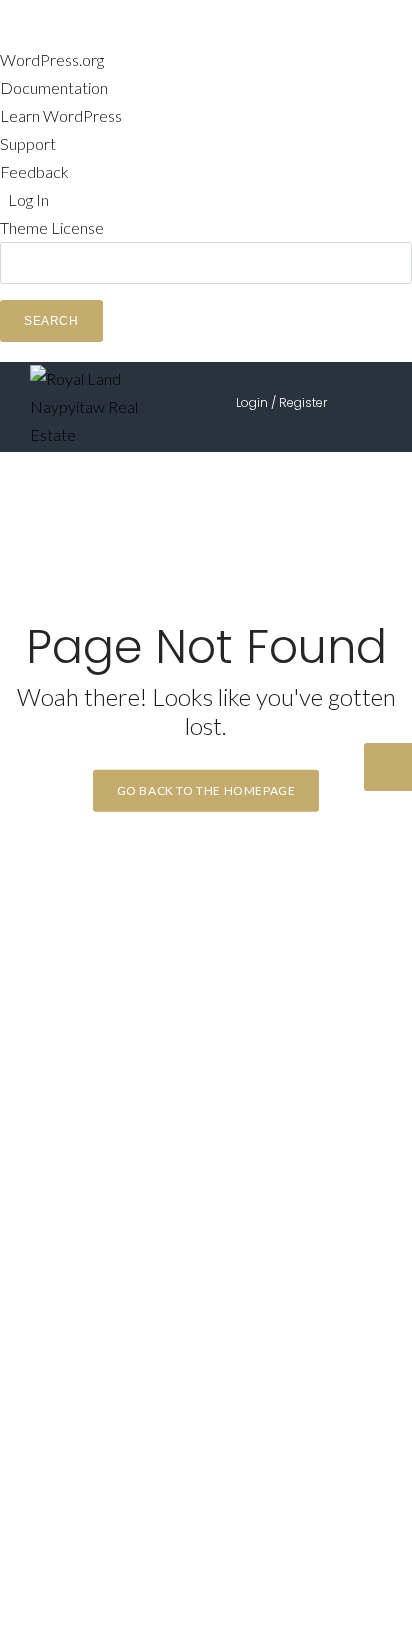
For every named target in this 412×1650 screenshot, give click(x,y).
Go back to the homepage (206, 790)
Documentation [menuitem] (54, 87)
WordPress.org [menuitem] (52, 59)
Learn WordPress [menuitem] (61, 115)
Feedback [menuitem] (34, 171)
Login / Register (281, 402)
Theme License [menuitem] (52, 227)
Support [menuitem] (28, 143)
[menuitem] (206, 292)
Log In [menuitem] (28, 199)
